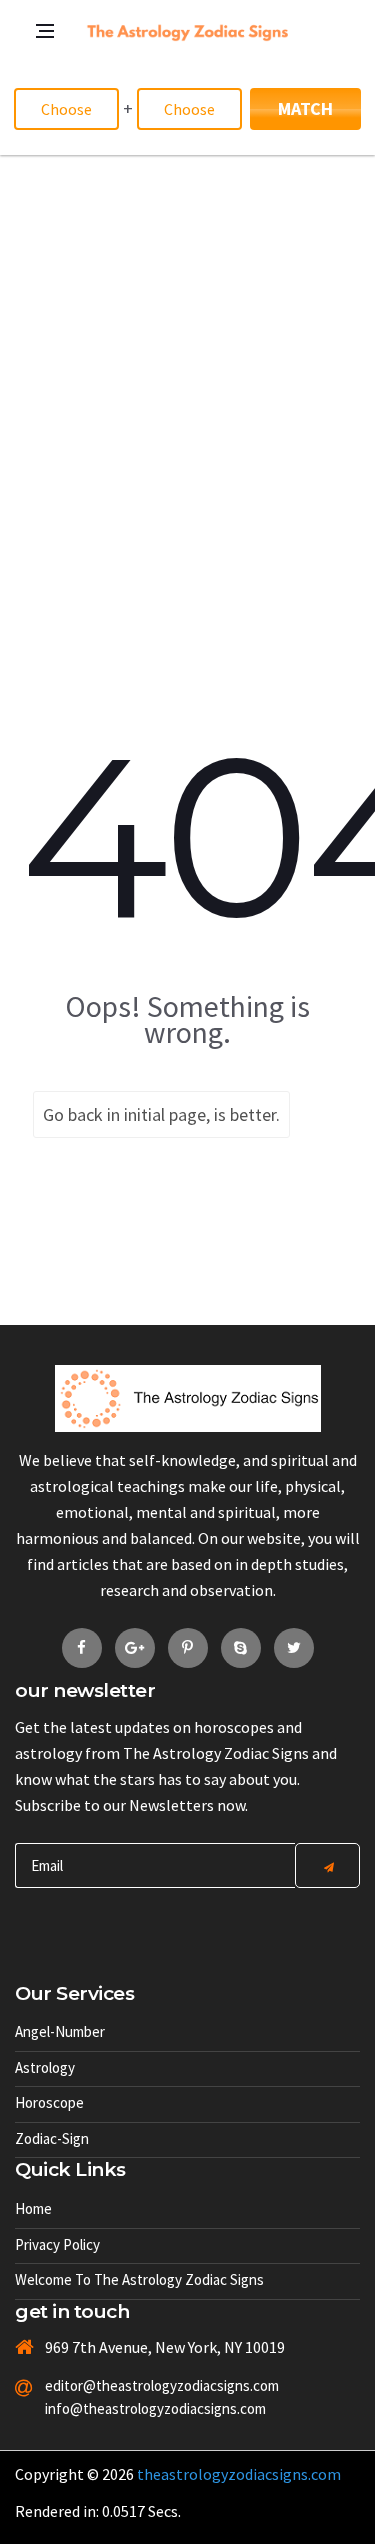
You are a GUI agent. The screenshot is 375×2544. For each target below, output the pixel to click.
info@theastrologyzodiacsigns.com (133, 2408)
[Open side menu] (24, 165)
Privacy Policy (57, 2244)
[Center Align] (327, 1865)
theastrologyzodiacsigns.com (239, 2474)
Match (305, 108)
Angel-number (60, 2031)
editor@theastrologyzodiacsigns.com (133, 2385)
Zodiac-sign (52, 2138)
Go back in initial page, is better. (161, 1114)
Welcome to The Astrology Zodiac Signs (139, 2279)
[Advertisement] (187, 352)
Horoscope (49, 2102)
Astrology (45, 2067)
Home (33, 2208)
